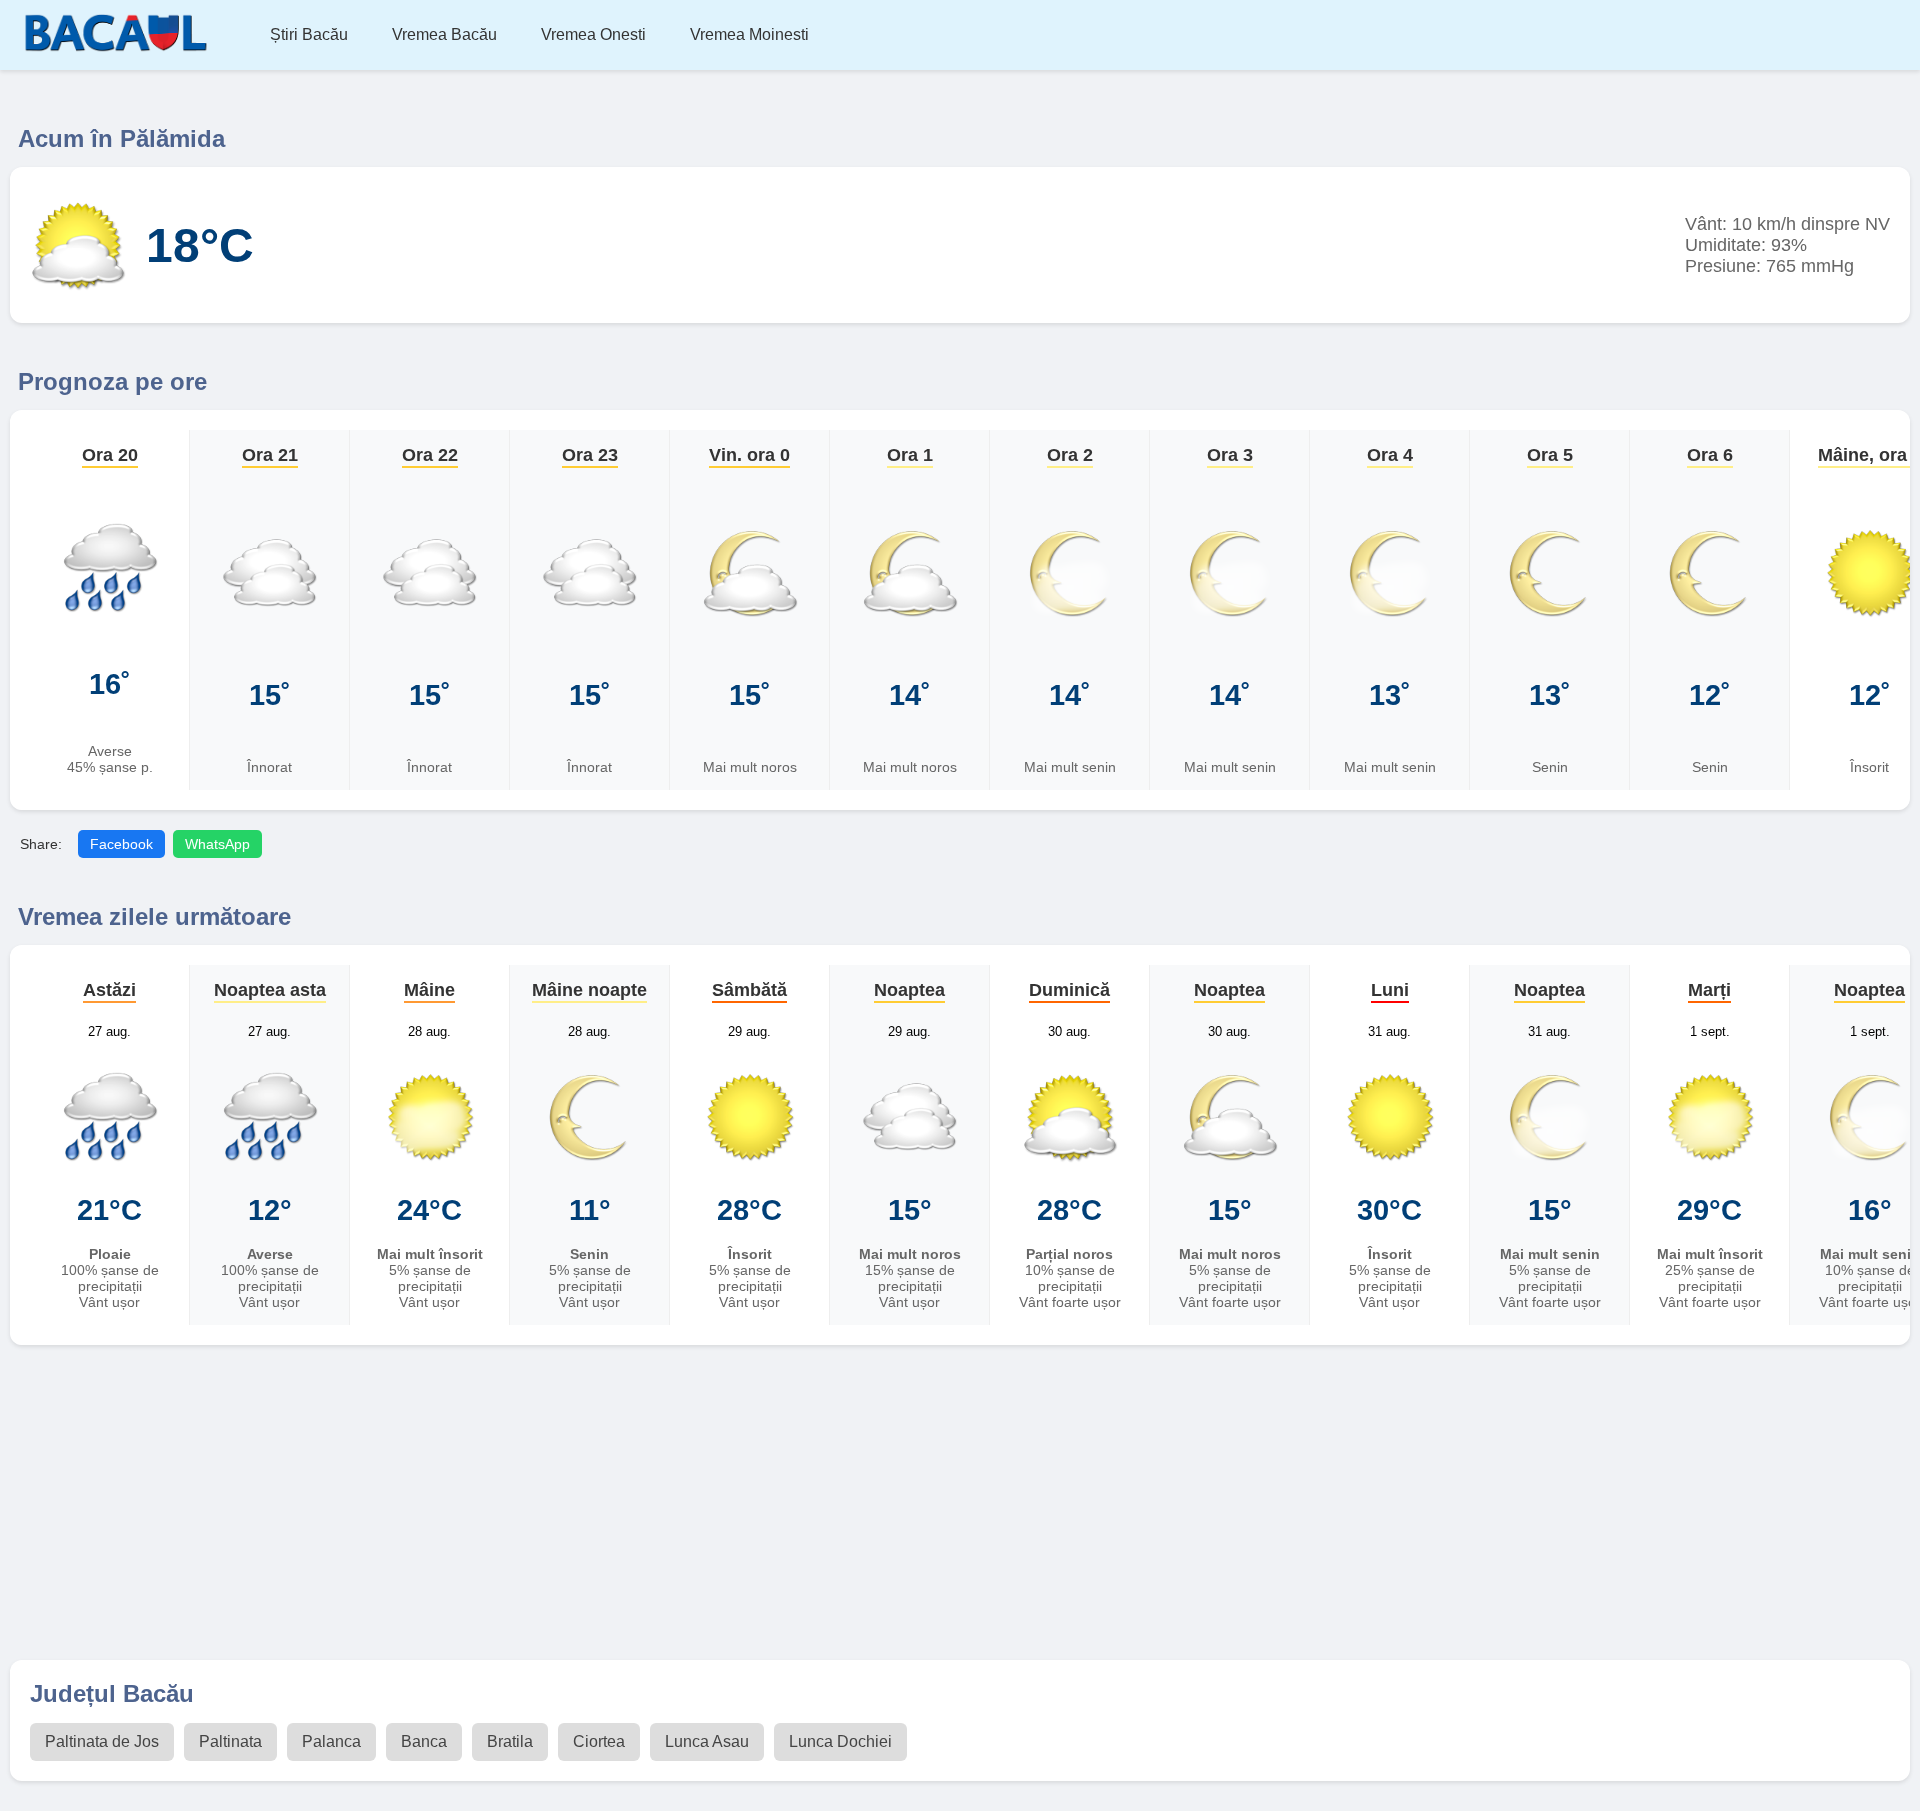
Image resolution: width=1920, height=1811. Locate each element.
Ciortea (599, 1741)
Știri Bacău (309, 34)
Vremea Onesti (593, 34)
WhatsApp (217, 844)
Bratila (510, 1741)
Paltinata (230, 1741)
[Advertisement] (960, 1505)
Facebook (121, 844)
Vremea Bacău (444, 34)
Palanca (331, 1741)
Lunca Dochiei (840, 1741)
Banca (424, 1741)
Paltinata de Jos (102, 1741)
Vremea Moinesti (749, 34)
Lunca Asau (707, 1741)
